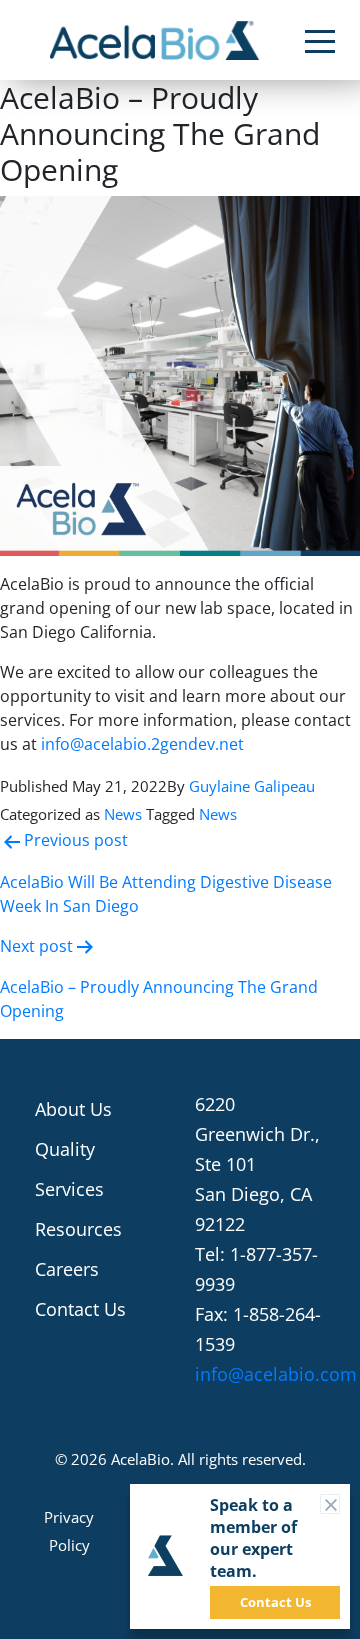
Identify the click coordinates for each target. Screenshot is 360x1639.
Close (339, 1504)
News (123, 814)
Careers (67, 1269)
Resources (78, 1229)
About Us (73, 1109)
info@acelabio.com (276, 1374)
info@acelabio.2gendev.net (142, 744)
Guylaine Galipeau (252, 786)
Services (69, 1189)
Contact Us (80, 1309)
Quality (65, 1149)
